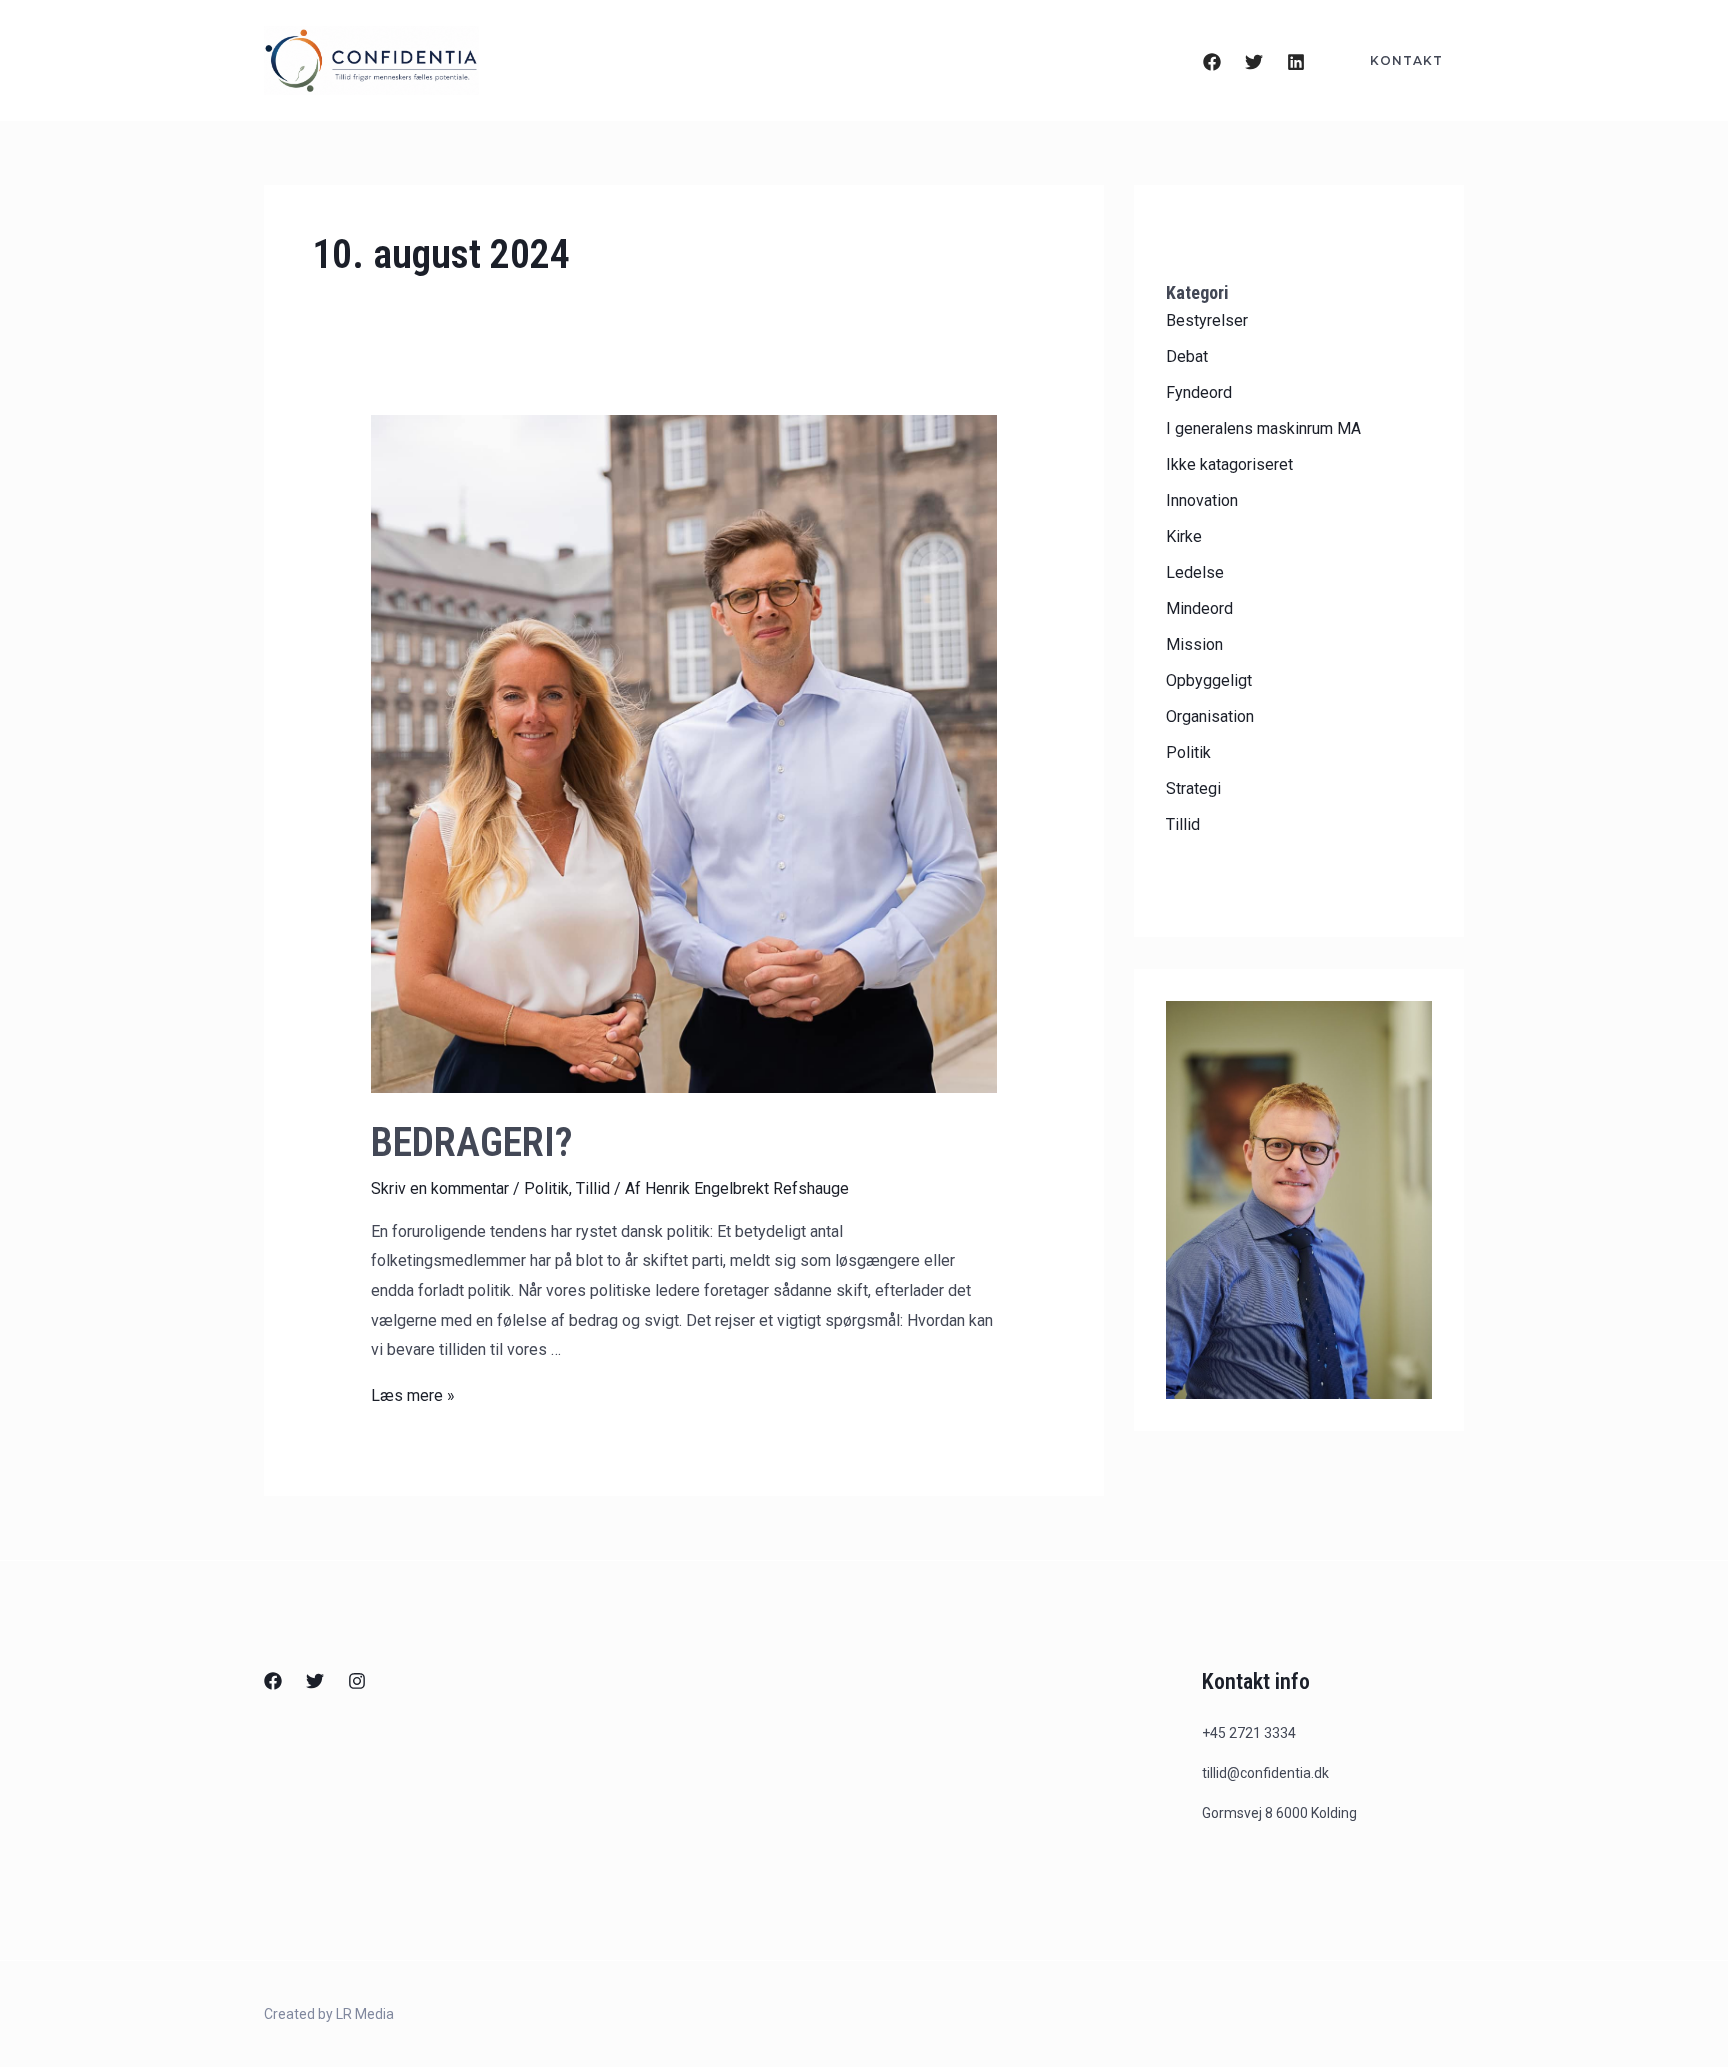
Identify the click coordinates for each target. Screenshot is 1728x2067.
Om (914, 61)
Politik (546, 1188)
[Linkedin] (1296, 62)
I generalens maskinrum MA (1263, 428)
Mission (1194, 644)
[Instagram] (357, 1681)
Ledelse (1195, 572)
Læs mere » (413, 1395)
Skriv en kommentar (440, 1188)
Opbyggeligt (1209, 680)
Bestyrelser (1207, 320)
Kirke (1184, 536)
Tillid (593, 1188)
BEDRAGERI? (472, 1142)
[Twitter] (1254, 62)
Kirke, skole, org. (779, 61)
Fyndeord (1199, 392)
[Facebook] (1212, 62)
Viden (1111, 61)
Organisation (1210, 716)
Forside (625, 61)
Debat (1187, 356)
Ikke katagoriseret (1229, 464)
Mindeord (1199, 608)
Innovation (1202, 500)
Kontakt (1007, 61)
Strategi (1193, 788)
